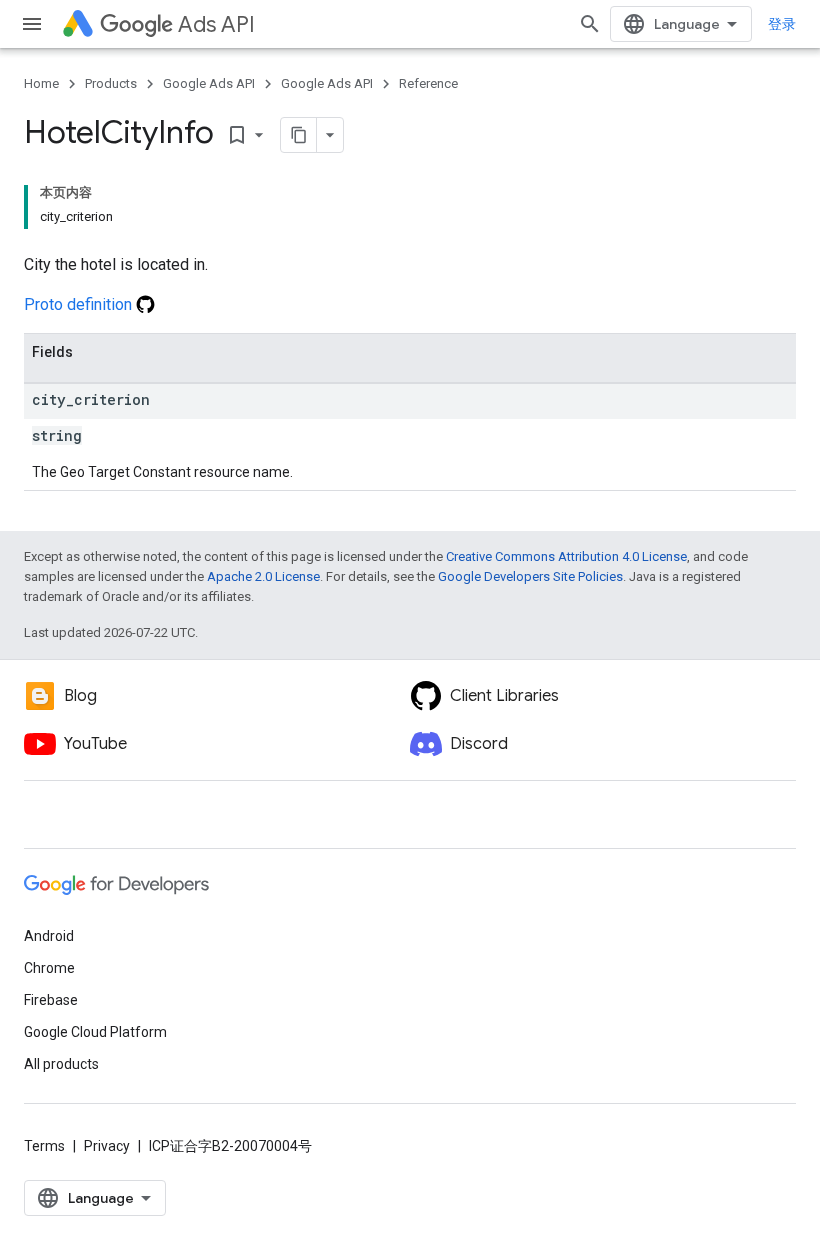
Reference (428, 83)
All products (61, 1064)
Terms (44, 1146)
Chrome (49, 968)
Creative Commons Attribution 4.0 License (566, 556)
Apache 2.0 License (263, 576)
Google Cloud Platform (95, 1032)
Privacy (107, 1146)
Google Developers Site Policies (530, 576)
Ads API (216, 24)
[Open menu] (32, 24)
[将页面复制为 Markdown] (299, 135)
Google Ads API (209, 83)
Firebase (51, 1000)
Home (41, 83)
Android (49, 936)
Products (111, 83)
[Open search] (590, 24)
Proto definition (80, 304)
